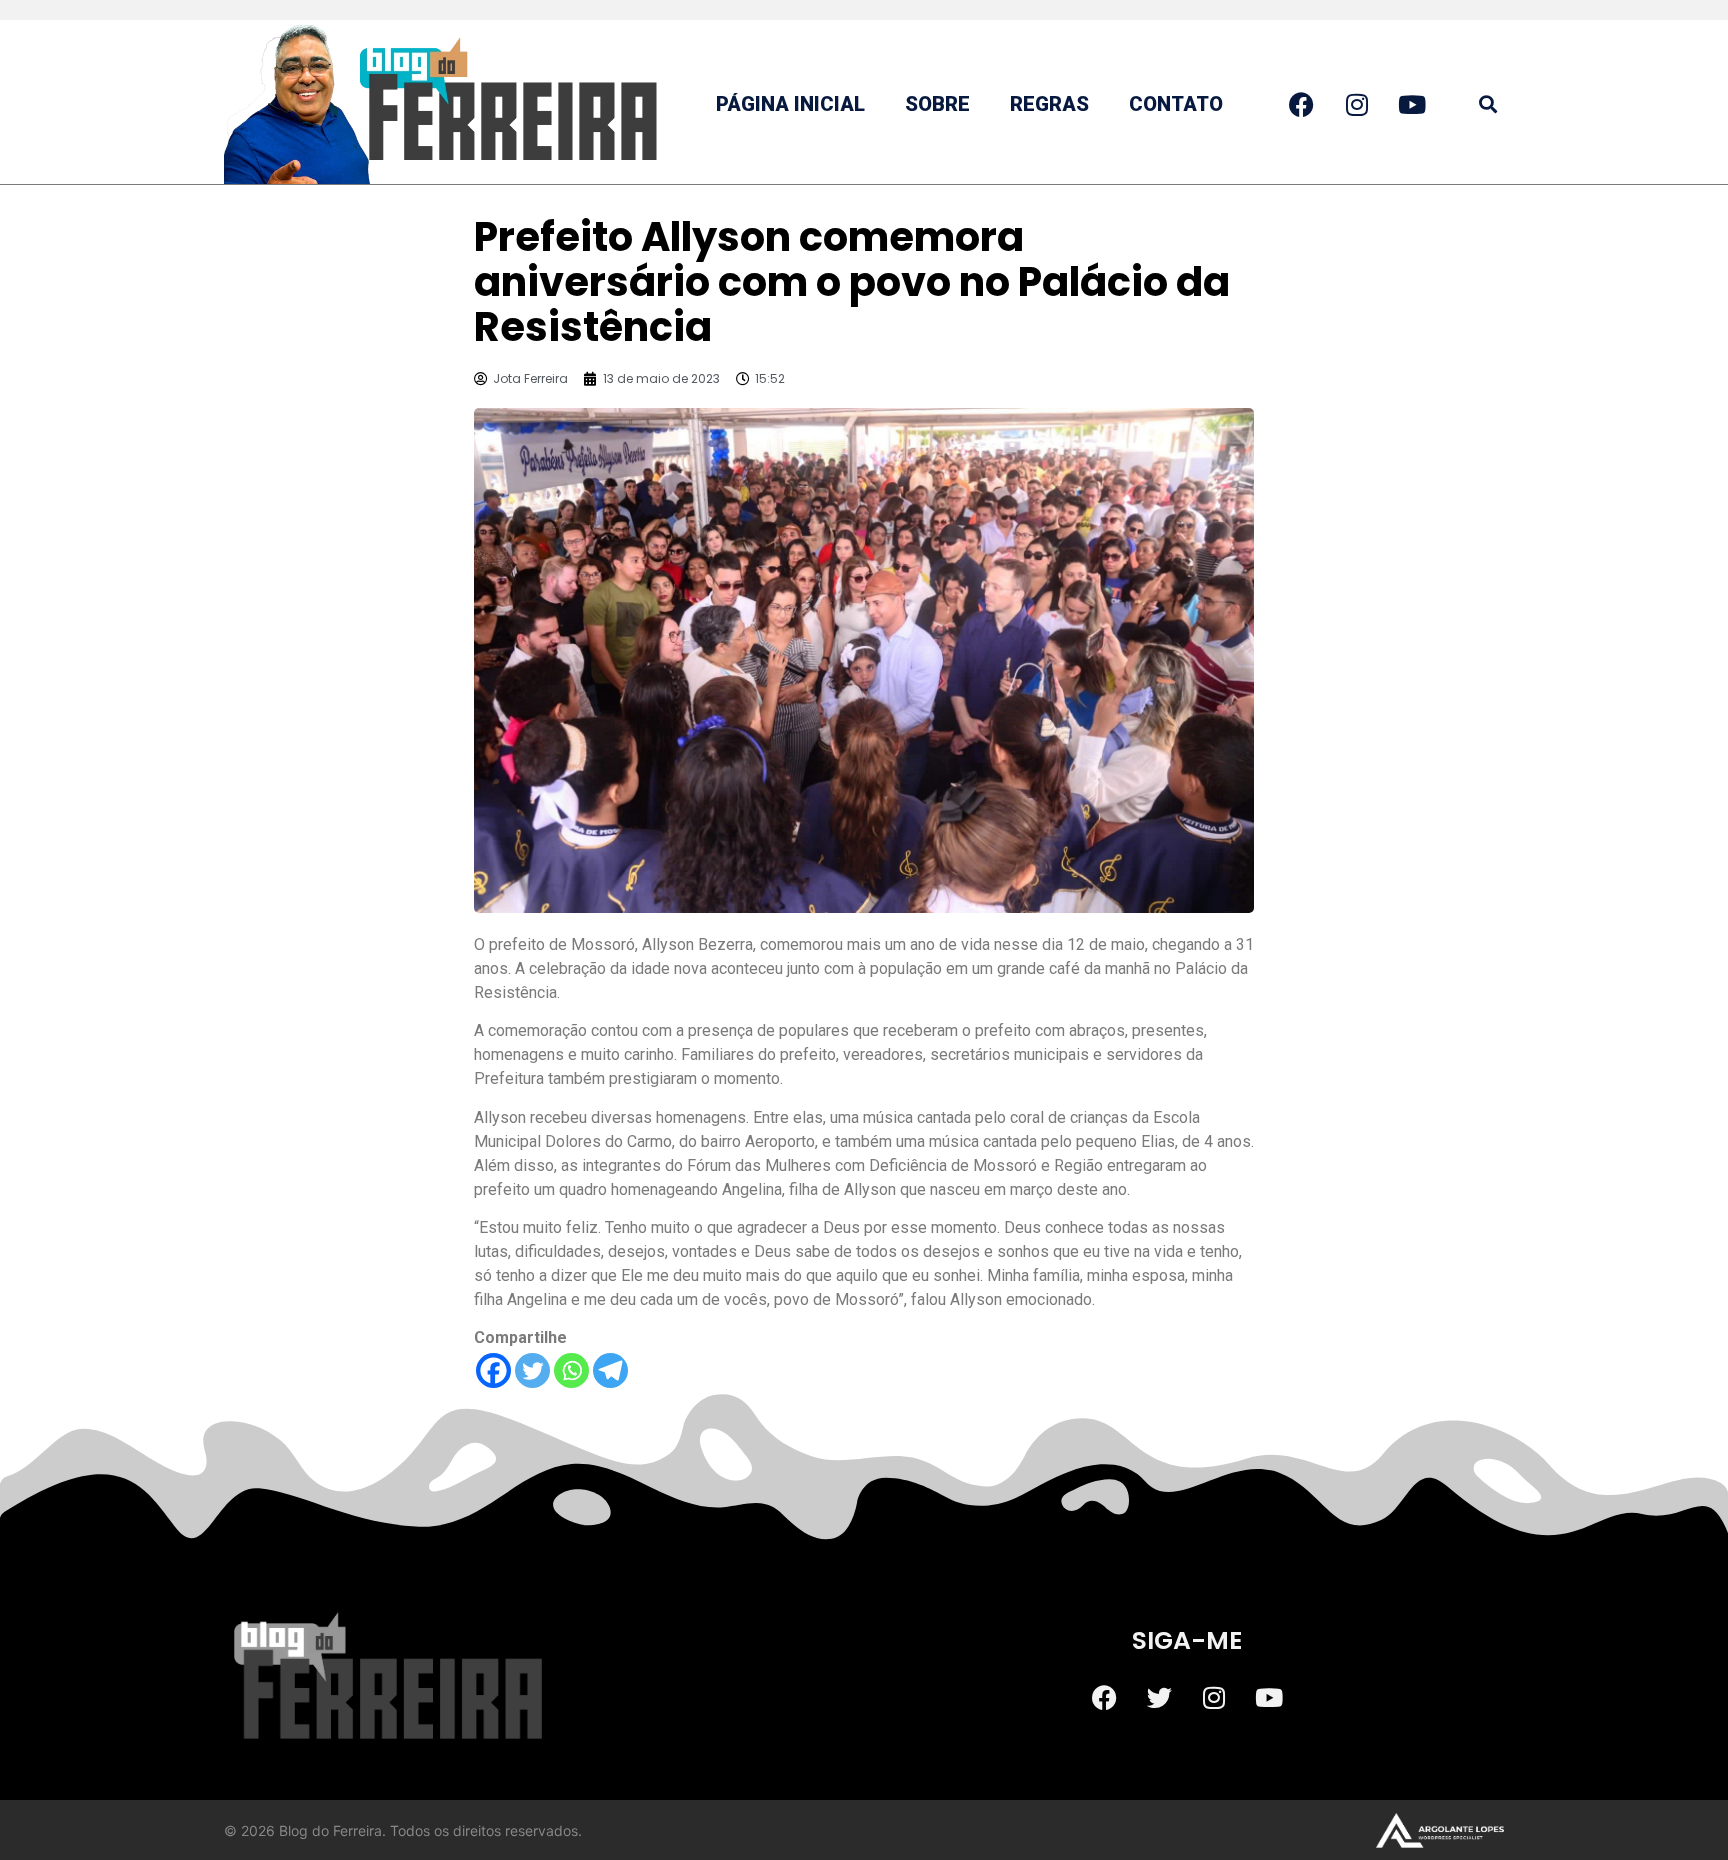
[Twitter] (532, 1370)
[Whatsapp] (571, 1370)
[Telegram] (610, 1370)
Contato (1176, 104)
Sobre (937, 104)
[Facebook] (493, 1370)
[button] (1487, 104)
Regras (1049, 104)
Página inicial (790, 104)
